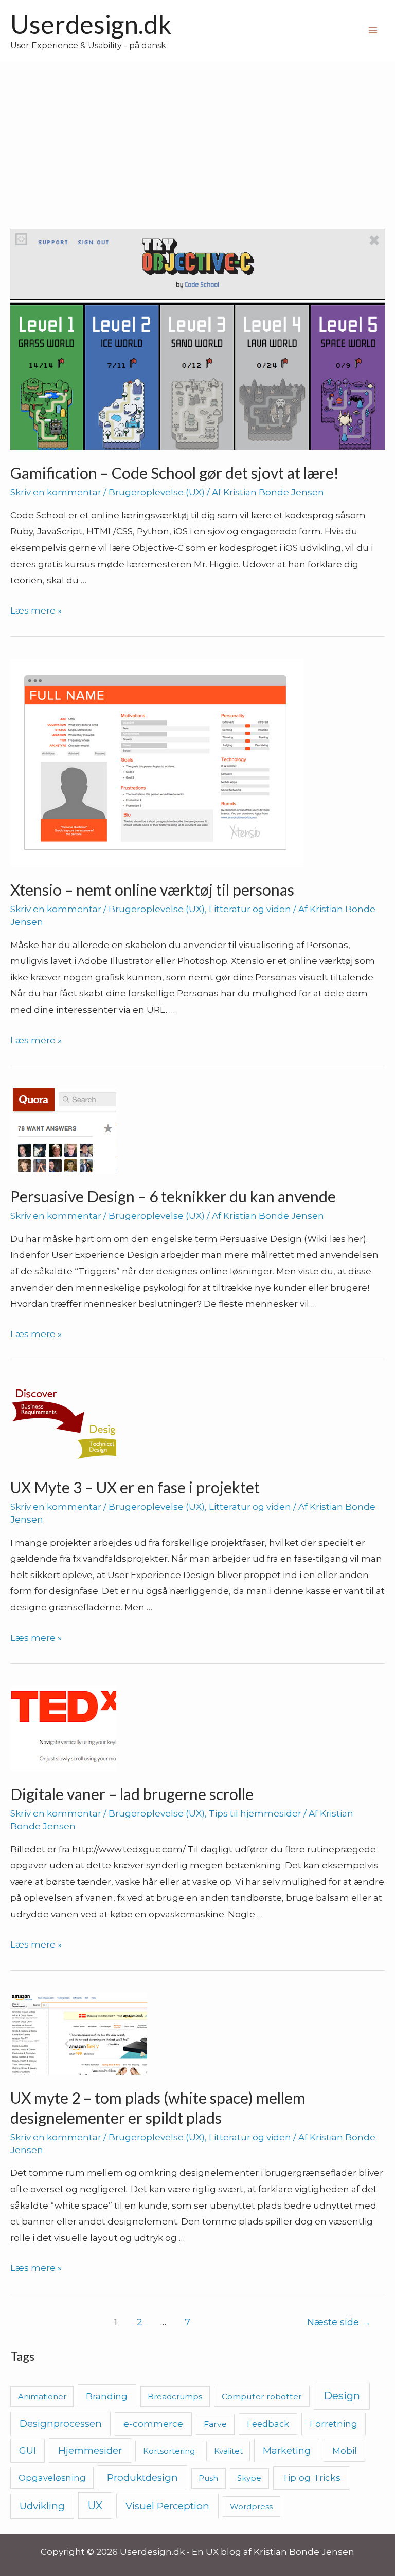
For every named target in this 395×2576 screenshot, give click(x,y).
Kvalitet (228, 2451)
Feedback (268, 2424)
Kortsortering (169, 2451)
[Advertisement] (197, 138)
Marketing (287, 2450)
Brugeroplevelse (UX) (157, 492)
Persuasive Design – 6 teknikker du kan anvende (173, 1196)
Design (342, 2396)
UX (95, 2506)
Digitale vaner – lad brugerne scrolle (132, 1794)
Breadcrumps (175, 2396)
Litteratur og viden (250, 909)
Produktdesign (142, 2478)
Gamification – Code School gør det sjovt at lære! (175, 473)
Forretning (334, 2424)
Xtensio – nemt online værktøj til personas (152, 889)
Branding (107, 2396)
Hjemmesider (90, 2450)
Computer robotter (262, 2396)
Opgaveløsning (52, 2478)
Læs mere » (36, 610)
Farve (215, 2424)
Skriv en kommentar (56, 492)
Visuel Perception (167, 2506)
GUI (28, 2451)
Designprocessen (61, 2424)
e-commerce (153, 2424)
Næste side (339, 2322)
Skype (249, 2478)
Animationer (42, 2396)
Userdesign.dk (91, 24)
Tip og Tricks (311, 2478)
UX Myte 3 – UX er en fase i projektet (135, 1487)
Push (208, 2478)
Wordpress (251, 2506)
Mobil (345, 2450)
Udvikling (42, 2506)
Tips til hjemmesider (255, 1813)
